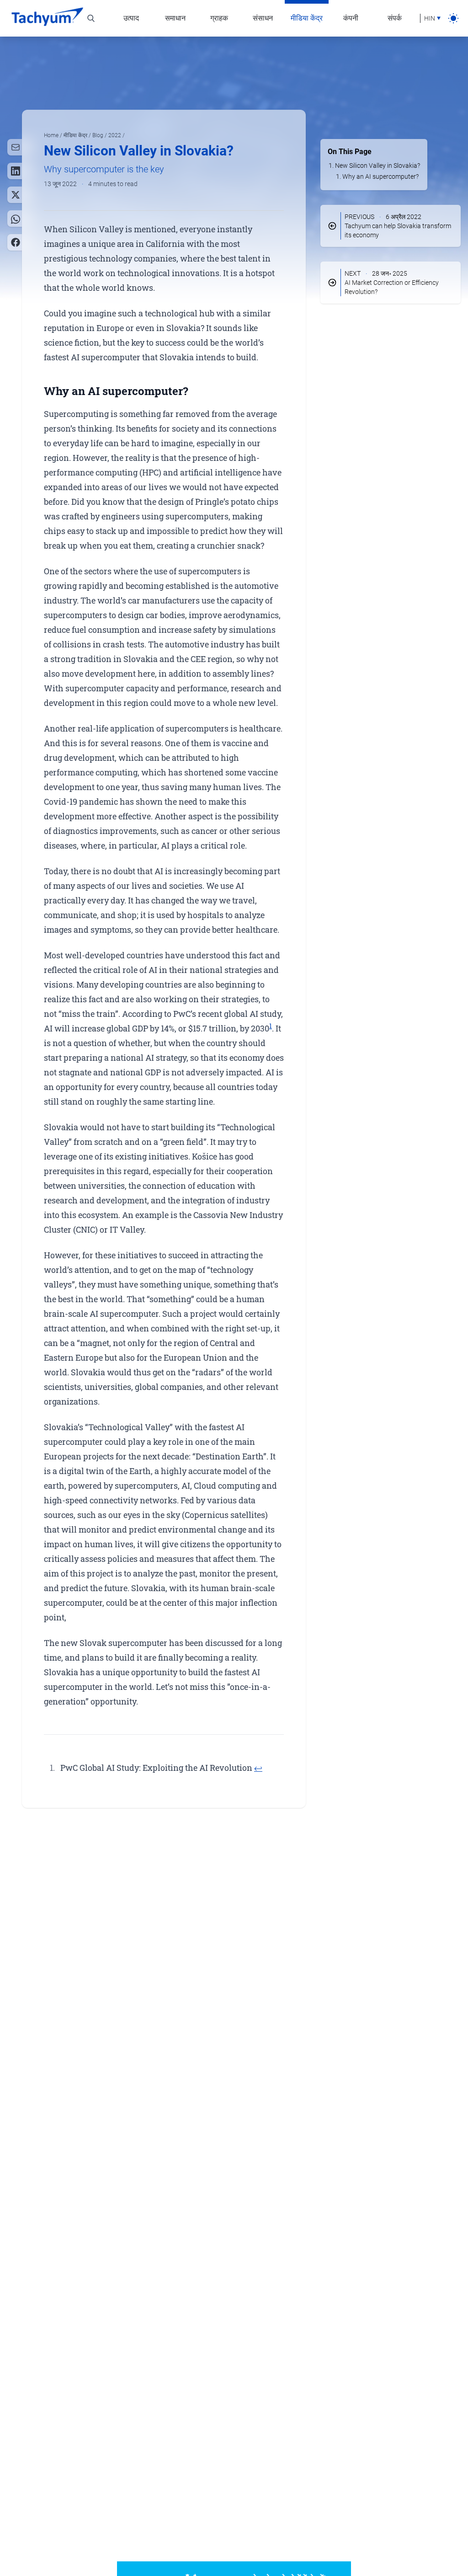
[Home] (47, 18)
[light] (453, 18)
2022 (115, 135)
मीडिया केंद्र (76, 135)
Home (52, 135)
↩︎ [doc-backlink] (258, 1768)
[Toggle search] (91, 18)
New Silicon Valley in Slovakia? (378, 166)
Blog (98, 135)
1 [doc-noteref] (271, 1026)
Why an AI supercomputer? (380, 176)
